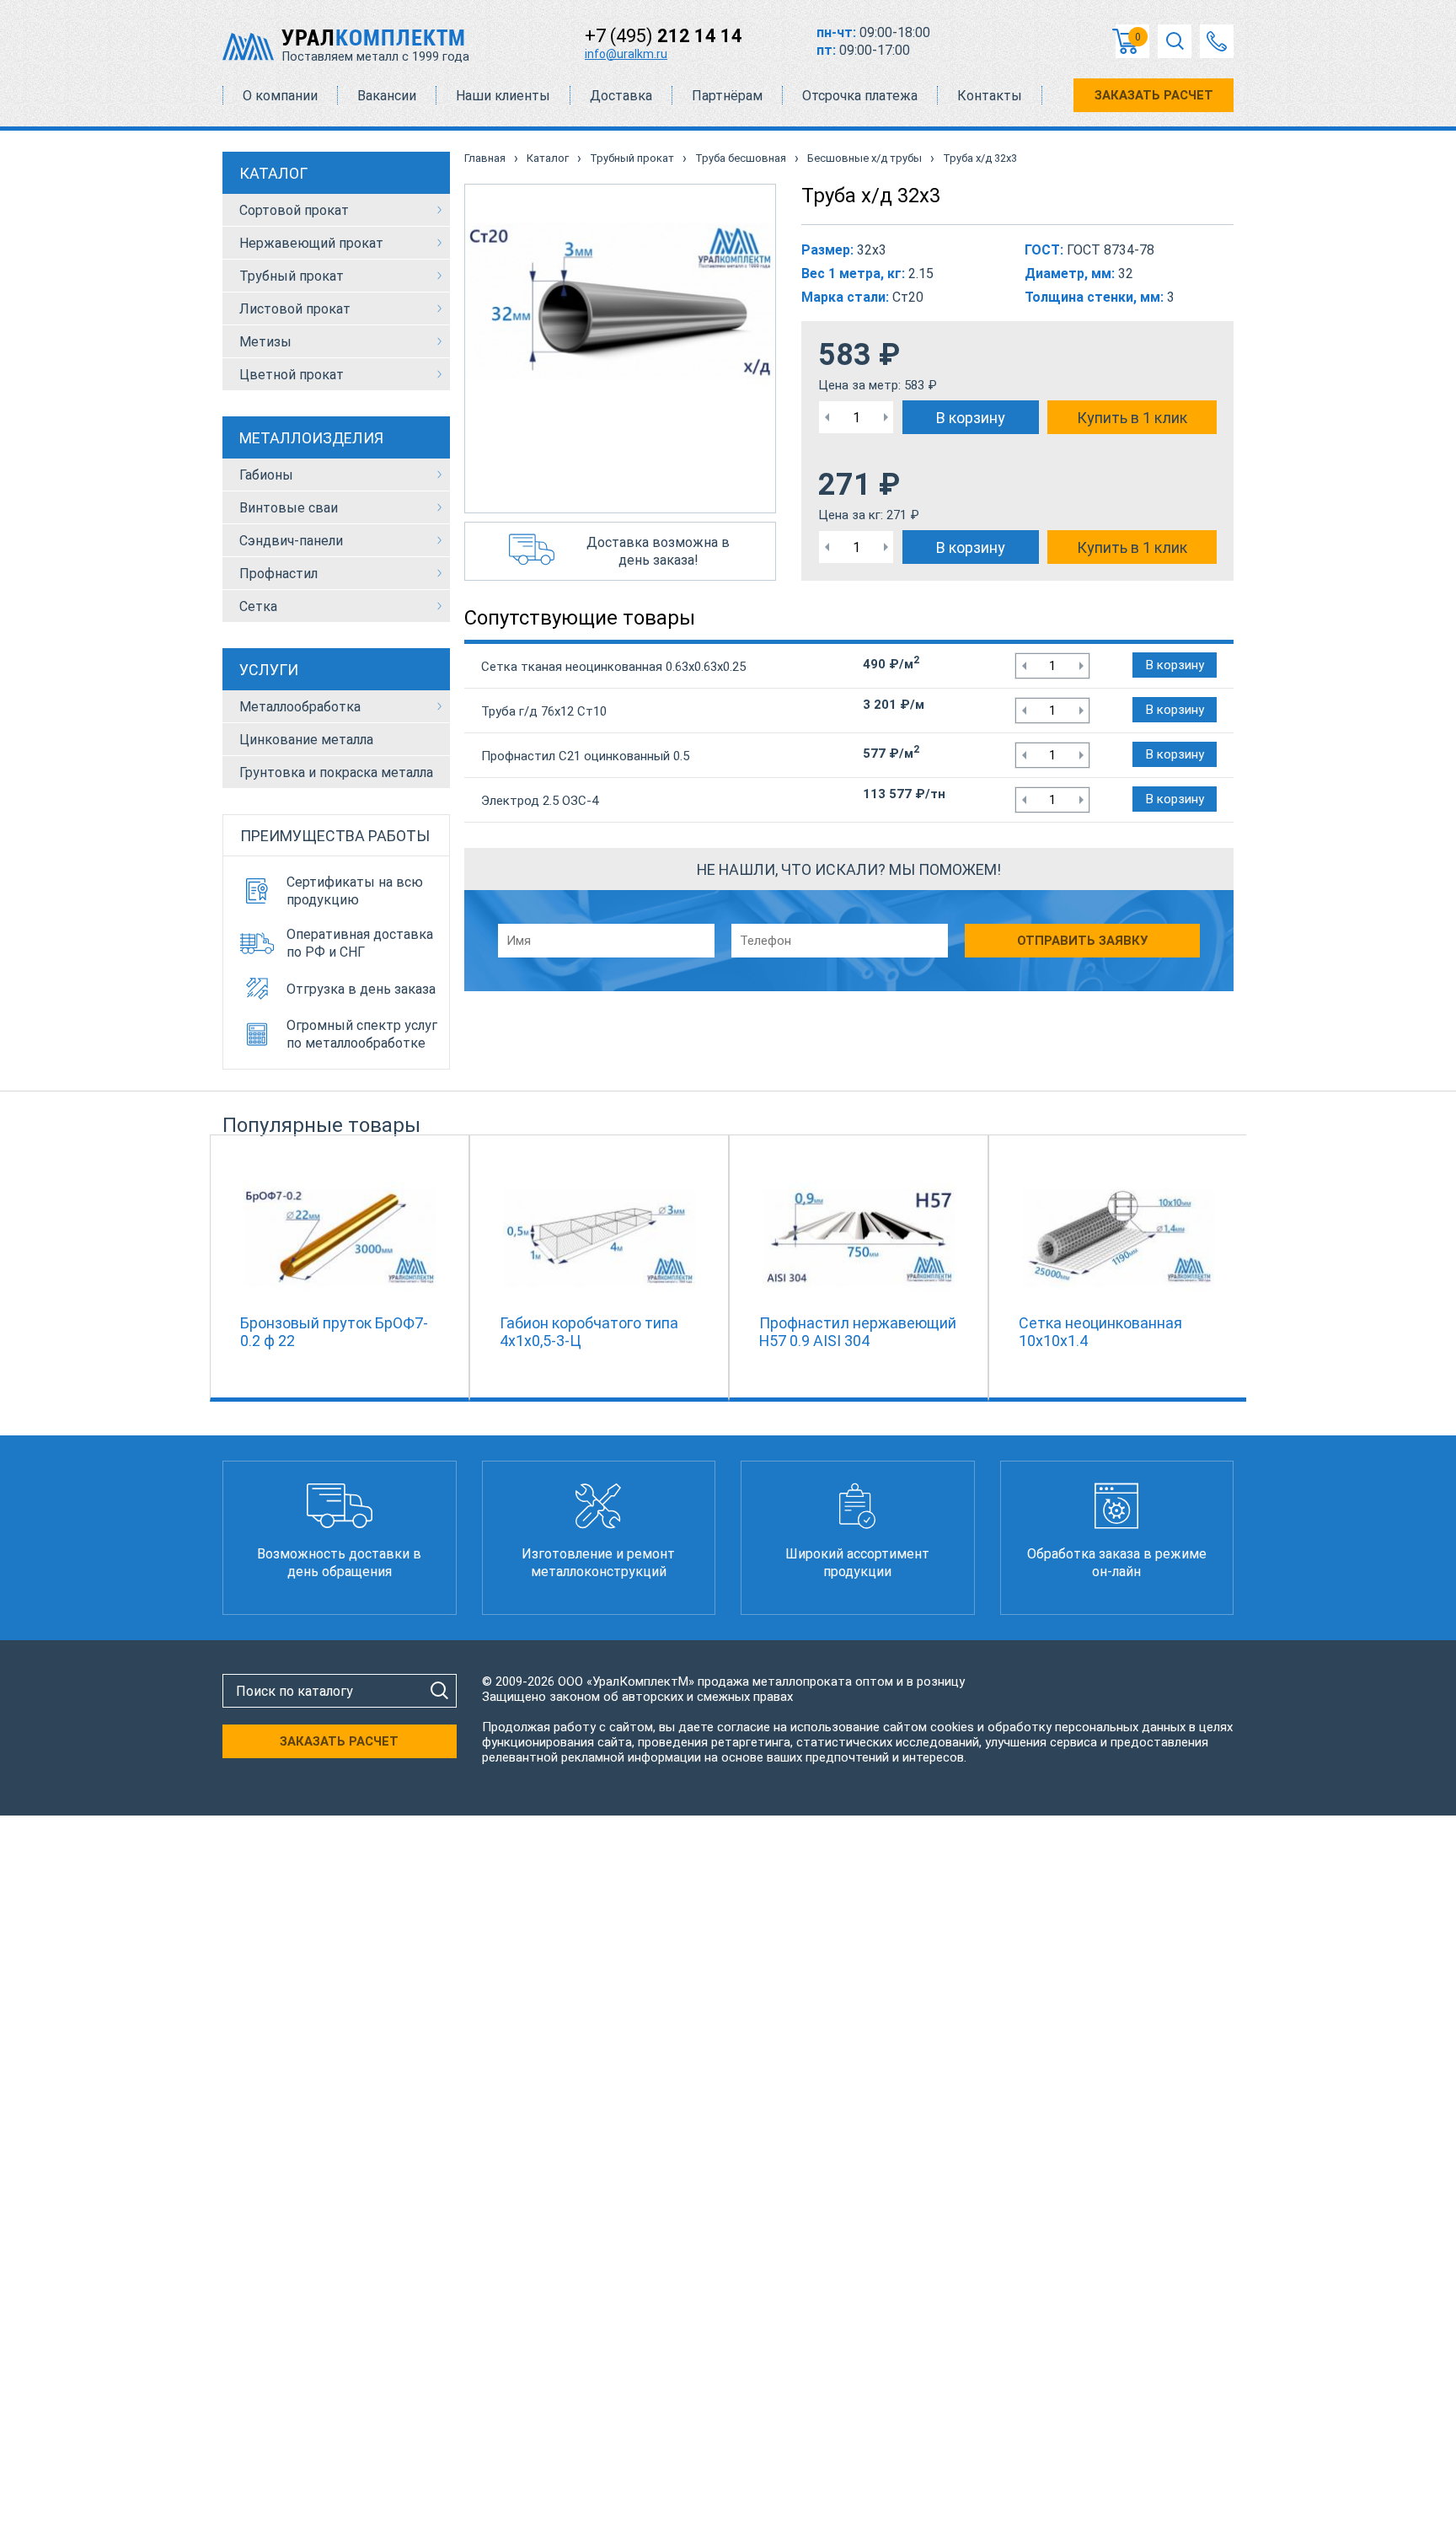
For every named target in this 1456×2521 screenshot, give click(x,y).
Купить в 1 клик (1132, 418)
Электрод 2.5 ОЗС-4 (540, 801)
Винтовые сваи (289, 508)
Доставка (621, 96)
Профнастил (278, 574)
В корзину (971, 418)
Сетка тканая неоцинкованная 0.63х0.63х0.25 (613, 667)
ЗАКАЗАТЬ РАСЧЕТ (1154, 95)
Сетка (258, 606)
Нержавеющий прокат (311, 243)
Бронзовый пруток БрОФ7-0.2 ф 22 (334, 1332)
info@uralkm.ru (626, 54)
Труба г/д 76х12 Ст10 (544, 711)
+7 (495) (664, 36)
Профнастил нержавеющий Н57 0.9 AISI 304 (858, 1332)
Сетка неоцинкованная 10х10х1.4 (1100, 1332)
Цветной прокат (292, 375)
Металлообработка (300, 707)
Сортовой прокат (294, 210)
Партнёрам (727, 96)
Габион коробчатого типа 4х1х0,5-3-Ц (589, 1332)
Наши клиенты (503, 96)
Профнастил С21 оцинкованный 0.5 (585, 756)
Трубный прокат (292, 276)
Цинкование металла (306, 740)
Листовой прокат (295, 309)
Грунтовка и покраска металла (336, 772)
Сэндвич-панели (291, 541)
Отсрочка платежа (860, 96)
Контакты (990, 96)
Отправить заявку (1082, 941)
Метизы (265, 342)
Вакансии (387, 96)
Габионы (266, 475)
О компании (280, 96)
